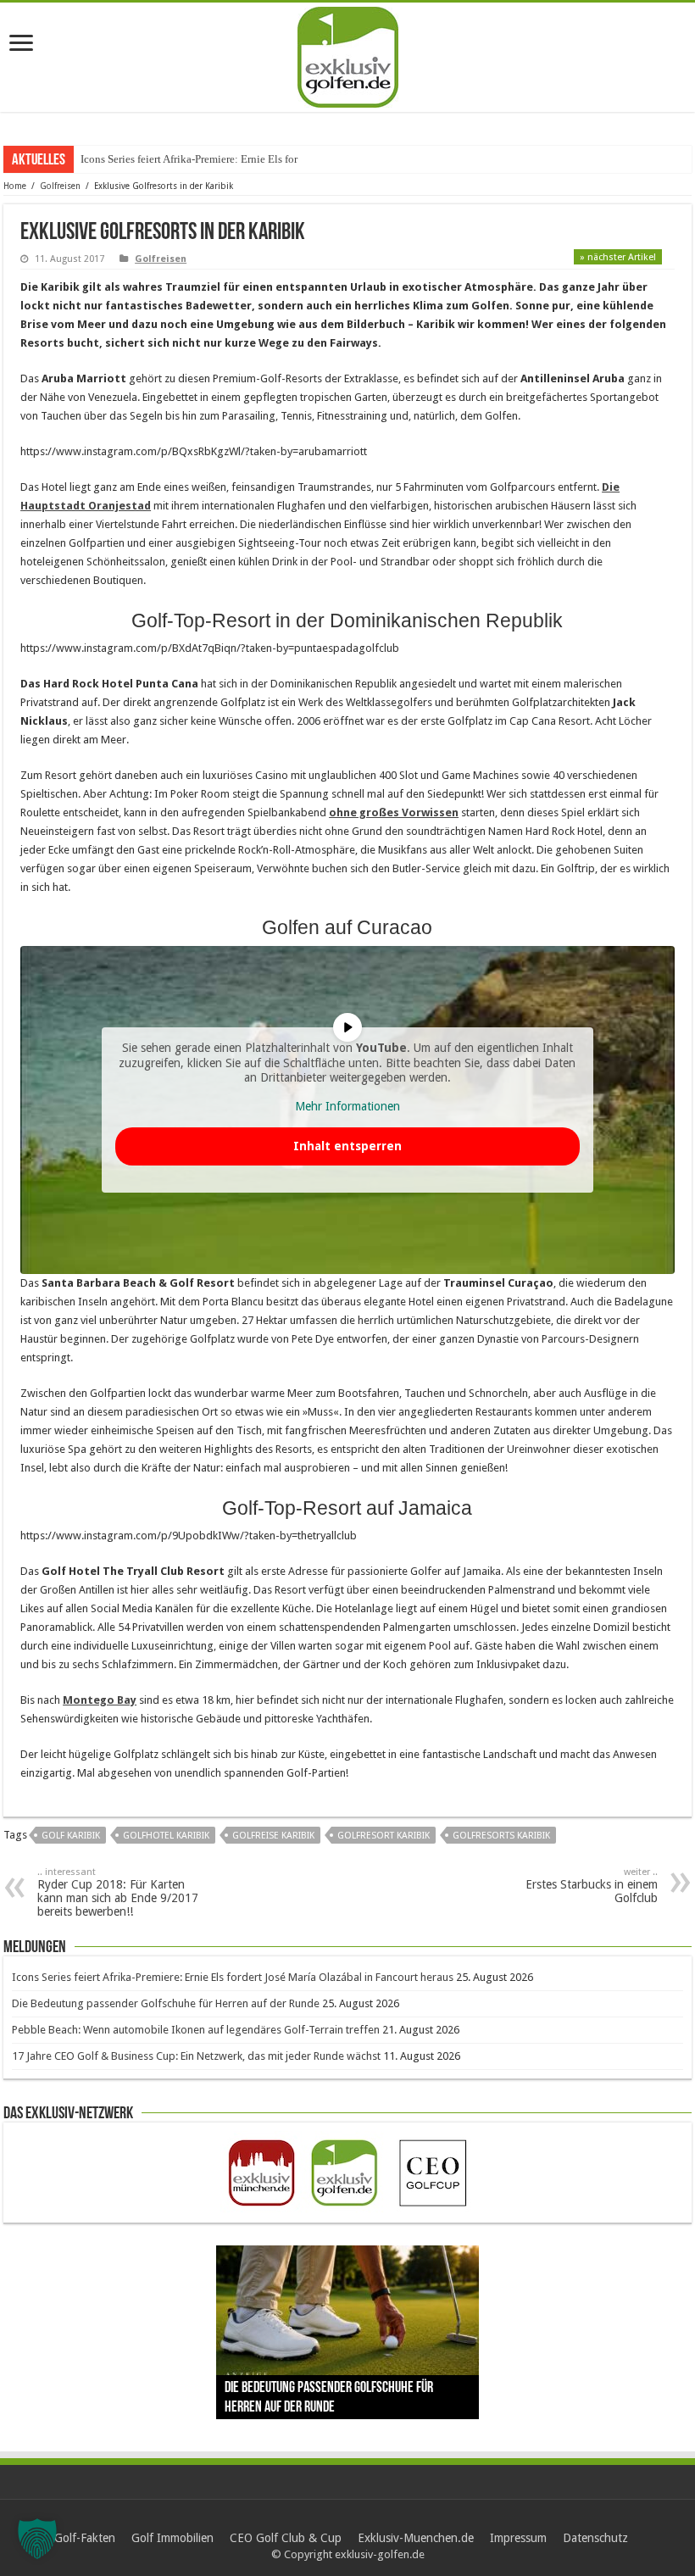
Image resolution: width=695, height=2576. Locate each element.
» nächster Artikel (618, 257)
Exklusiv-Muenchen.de (416, 2538)
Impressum (518, 2538)
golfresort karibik (384, 1836)
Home (15, 186)
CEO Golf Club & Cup (286, 2538)
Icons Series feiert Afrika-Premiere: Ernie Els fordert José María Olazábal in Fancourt (273, 159)
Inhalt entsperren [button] (347, 1146)
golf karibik (71, 1836)
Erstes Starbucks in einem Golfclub (592, 1886)
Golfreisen (60, 186)
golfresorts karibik (501, 1836)
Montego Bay (100, 1700)
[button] (37, 2539)
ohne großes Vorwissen (394, 812)
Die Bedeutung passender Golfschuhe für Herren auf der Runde (166, 2003)
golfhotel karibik (166, 1836)
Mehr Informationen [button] (347, 1106)
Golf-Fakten (85, 2538)
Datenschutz (595, 2538)
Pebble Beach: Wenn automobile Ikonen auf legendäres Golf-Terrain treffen (196, 2030)
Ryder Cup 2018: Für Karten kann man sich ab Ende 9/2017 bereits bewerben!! (118, 1892)
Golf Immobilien (172, 2538)
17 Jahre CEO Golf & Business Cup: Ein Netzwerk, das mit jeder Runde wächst (196, 2056)
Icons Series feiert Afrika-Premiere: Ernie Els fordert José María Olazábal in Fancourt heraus (233, 1977)
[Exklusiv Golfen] (348, 54)
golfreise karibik (273, 1836)
